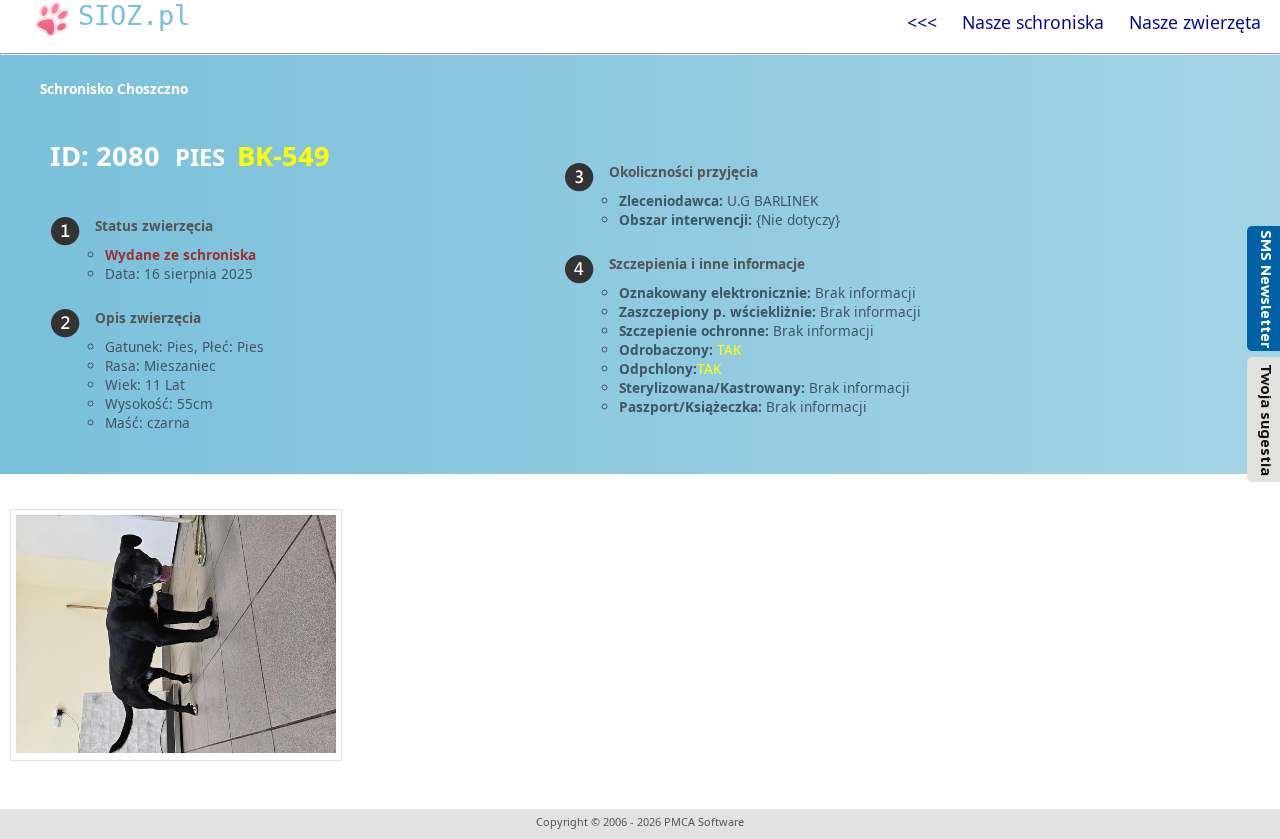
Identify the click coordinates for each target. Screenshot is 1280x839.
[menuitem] (921, 22)
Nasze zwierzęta (1195, 22)
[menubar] (1084, 22)
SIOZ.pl (134, 15)
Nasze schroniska (1033, 22)
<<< (922, 22)
